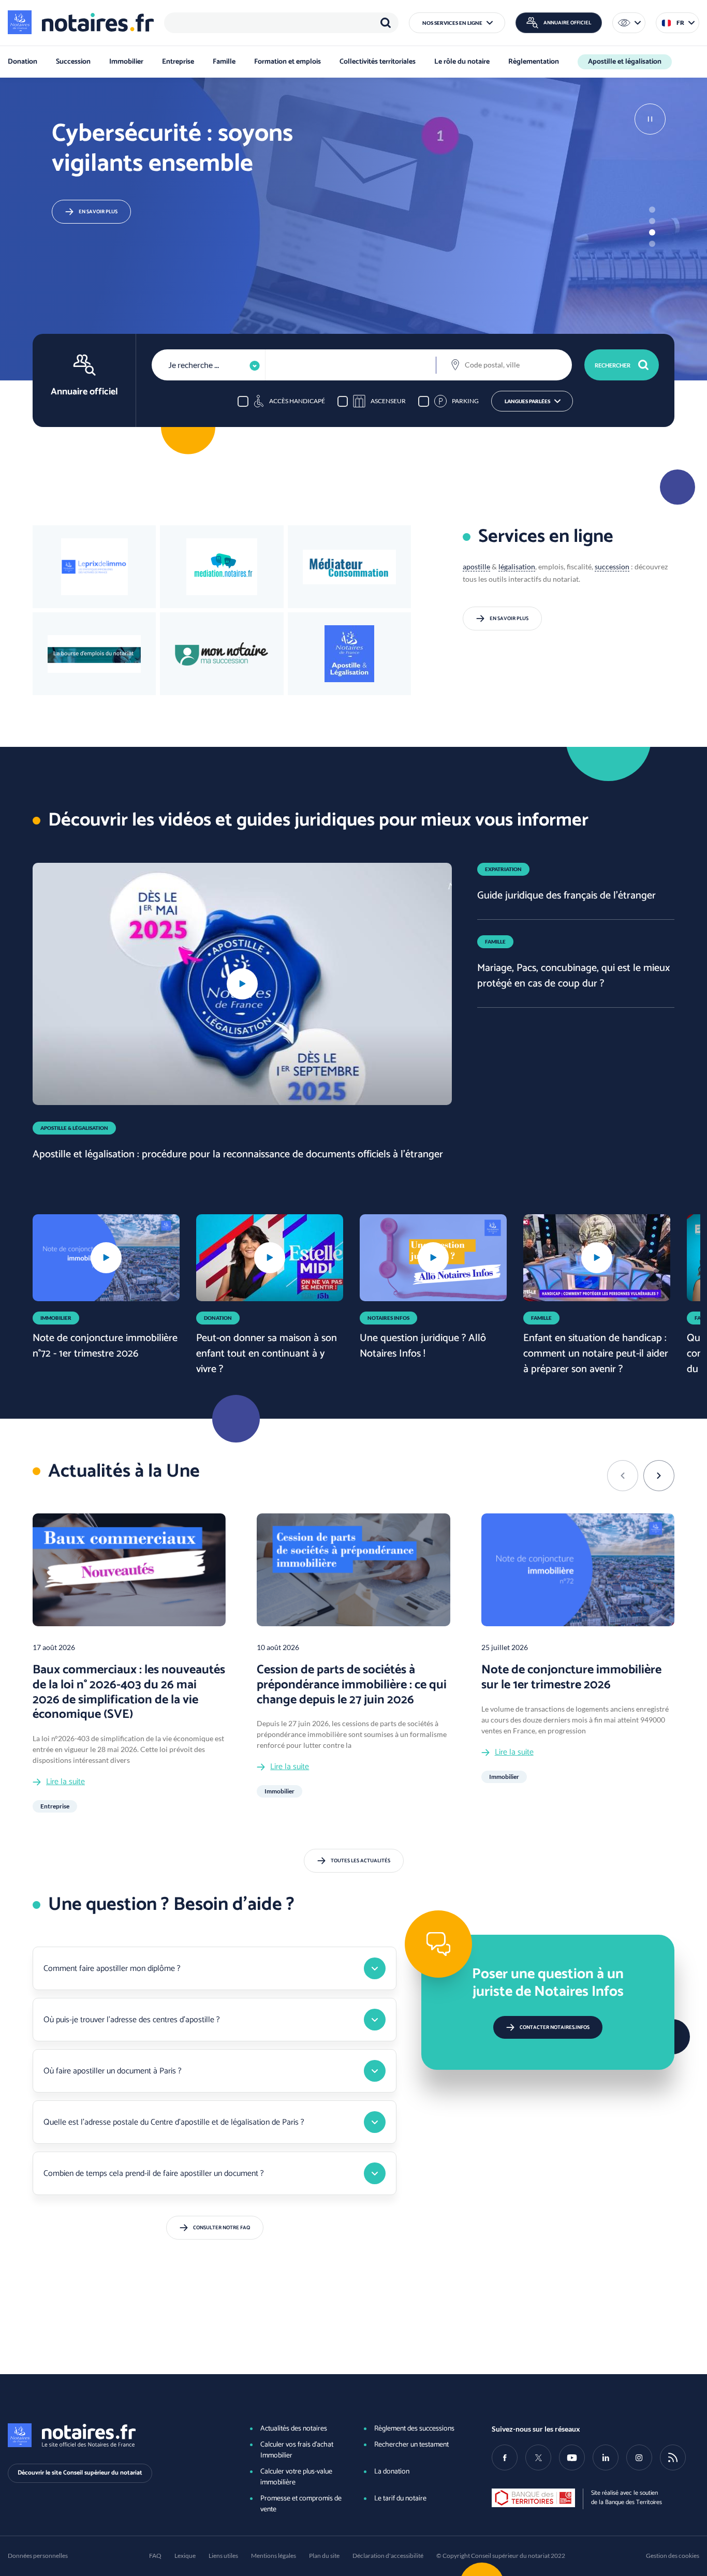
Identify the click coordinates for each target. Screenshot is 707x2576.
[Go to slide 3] (652, 232)
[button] (457, 23)
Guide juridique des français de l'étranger (566, 896)
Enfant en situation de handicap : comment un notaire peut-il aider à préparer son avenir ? (596, 1354)
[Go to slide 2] (652, 221)
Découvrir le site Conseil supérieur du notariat (80, 2473)
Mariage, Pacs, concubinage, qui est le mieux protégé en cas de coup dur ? (573, 976)
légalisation (517, 566)
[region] (281, 23)
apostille (476, 566)
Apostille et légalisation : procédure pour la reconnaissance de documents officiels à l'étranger (238, 1154)
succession (612, 566)
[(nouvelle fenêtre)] (94, 654)
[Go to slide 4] (652, 244)
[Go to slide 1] (652, 210)
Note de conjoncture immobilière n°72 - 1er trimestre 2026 (105, 1346)
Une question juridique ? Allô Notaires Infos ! (423, 1346)
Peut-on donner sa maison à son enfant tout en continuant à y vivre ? (267, 1354)
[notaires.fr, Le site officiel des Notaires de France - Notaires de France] (112, 2435)
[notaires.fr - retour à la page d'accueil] (81, 22)
